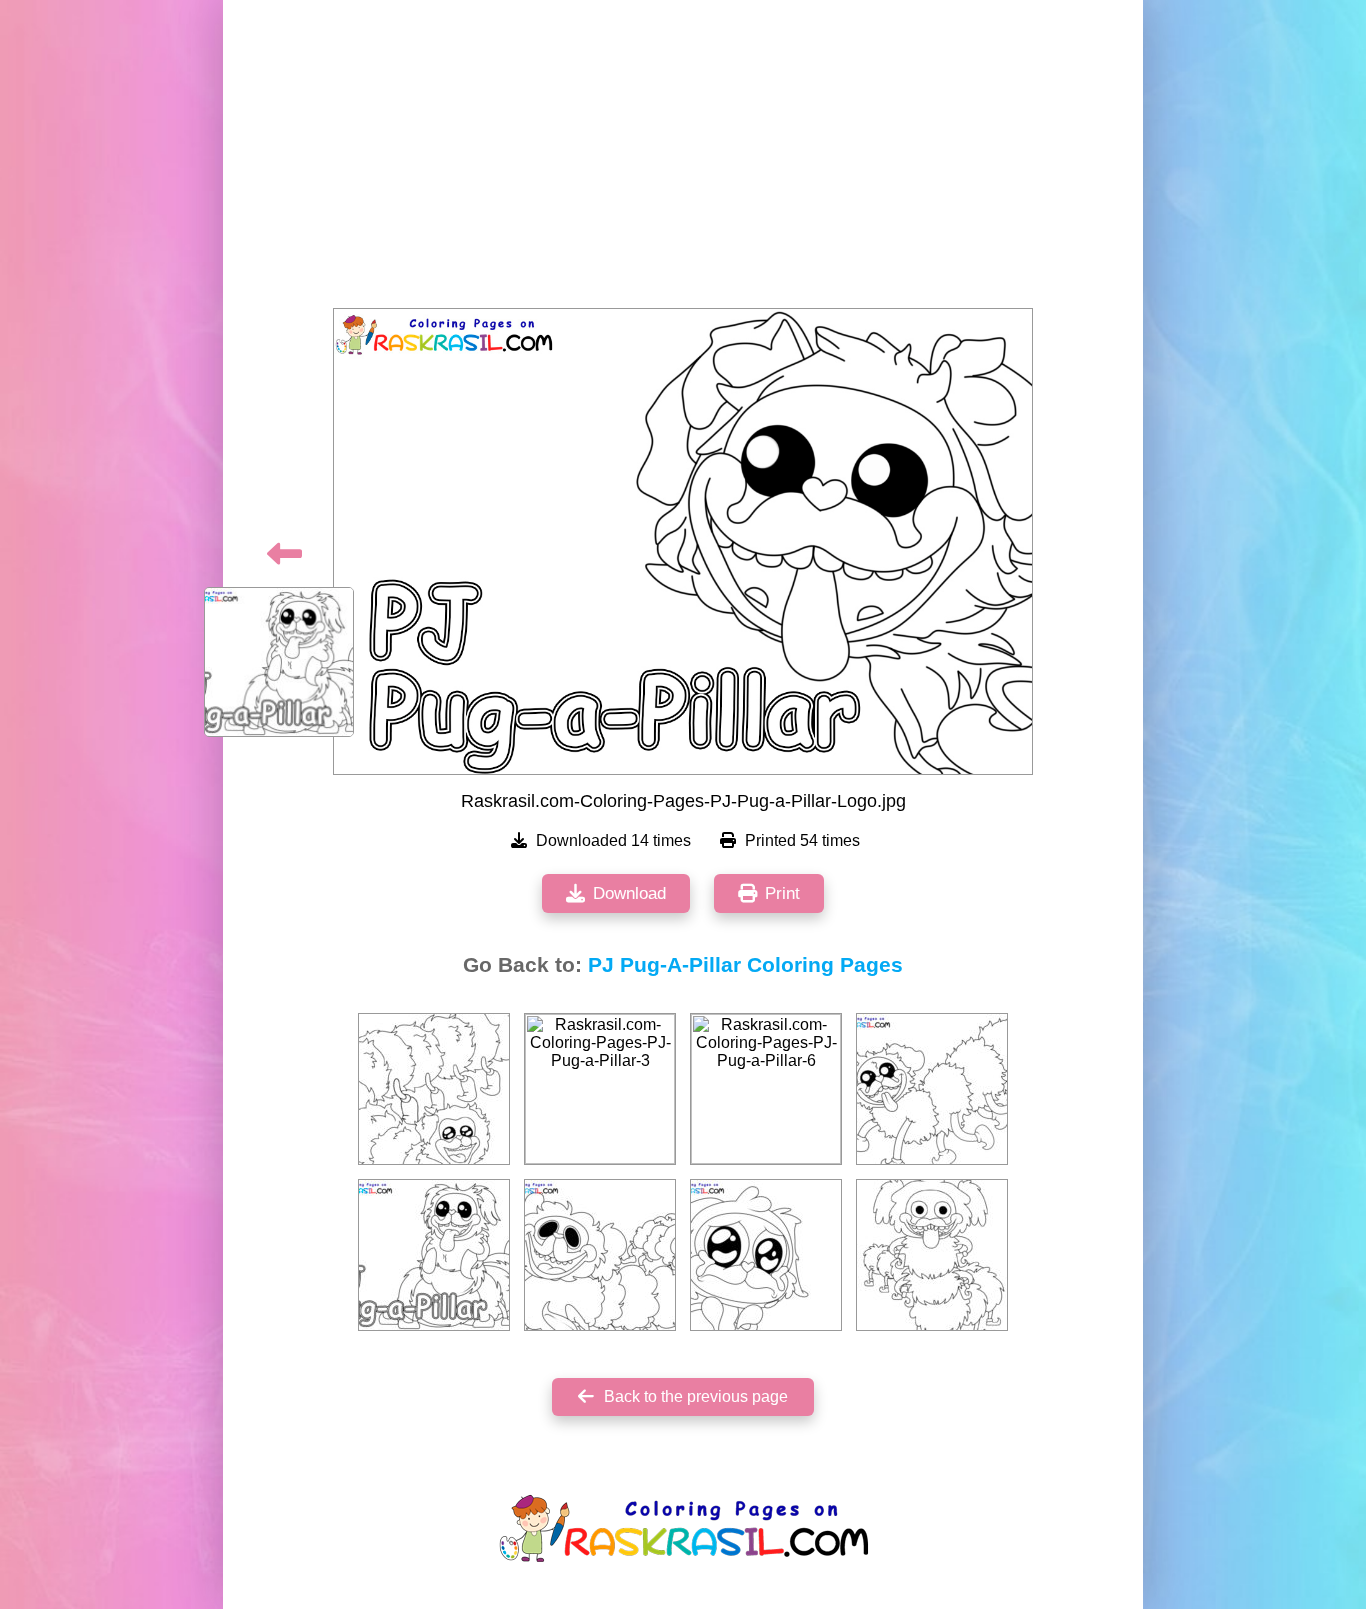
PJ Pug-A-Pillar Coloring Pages (745, 965)
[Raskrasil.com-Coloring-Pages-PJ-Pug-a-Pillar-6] (766, 1089)
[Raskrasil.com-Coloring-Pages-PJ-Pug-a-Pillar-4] (434, 1089)
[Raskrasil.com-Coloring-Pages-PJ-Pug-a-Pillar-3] (600, 1089)
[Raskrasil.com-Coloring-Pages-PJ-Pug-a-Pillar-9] (932, 1089)
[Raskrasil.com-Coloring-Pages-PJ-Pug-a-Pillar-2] (932, 1255)
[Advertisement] (683, 160)
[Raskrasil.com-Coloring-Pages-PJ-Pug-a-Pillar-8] (766, 1255)
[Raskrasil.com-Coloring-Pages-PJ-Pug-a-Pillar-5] (434, 1255)
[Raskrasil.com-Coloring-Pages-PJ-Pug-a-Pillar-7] (600, 1255)
